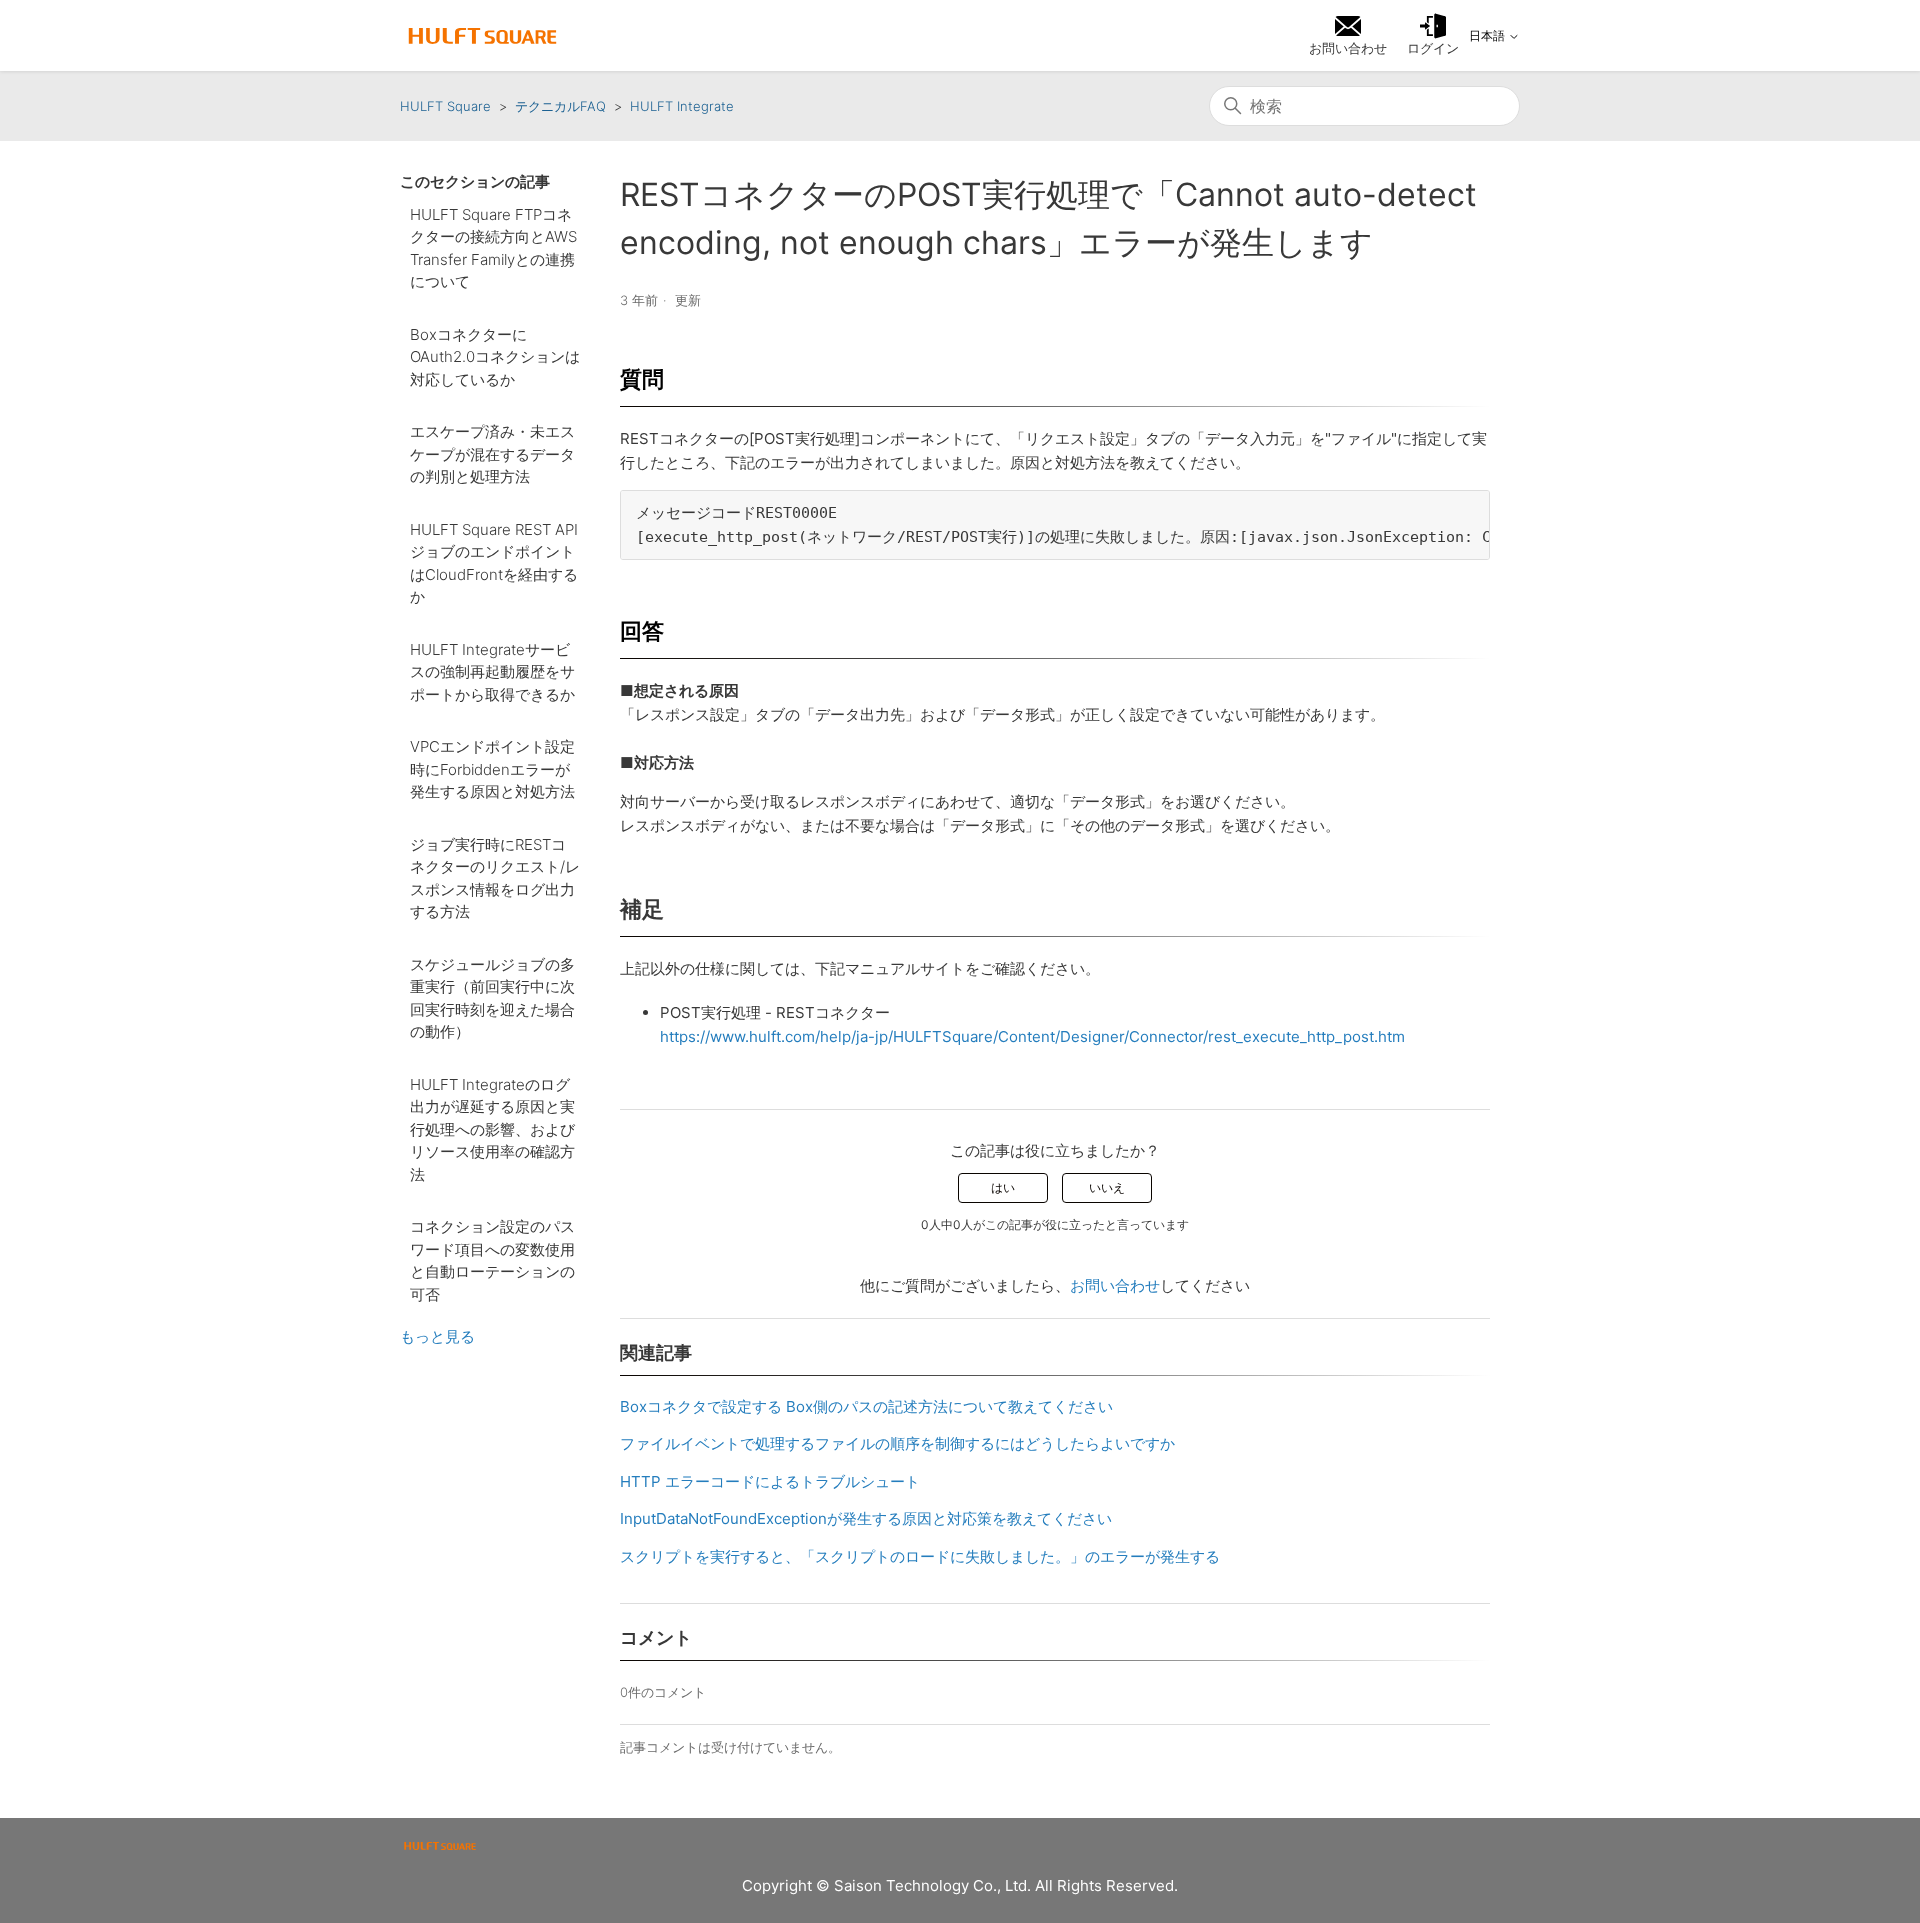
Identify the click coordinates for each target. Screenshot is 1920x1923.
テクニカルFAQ (560, 106)
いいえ (1107, 1187)
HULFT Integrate (682, 106)
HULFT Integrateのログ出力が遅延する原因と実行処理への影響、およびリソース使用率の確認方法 (492, 1129)
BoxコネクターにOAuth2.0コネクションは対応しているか (495, 357)
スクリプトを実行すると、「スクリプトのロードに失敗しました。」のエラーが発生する (920, 1556)
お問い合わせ (1115, 1285)
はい (1003, 1187)
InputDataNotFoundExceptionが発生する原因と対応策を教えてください (866, 1518)
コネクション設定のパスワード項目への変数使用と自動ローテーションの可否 (492, 1260)
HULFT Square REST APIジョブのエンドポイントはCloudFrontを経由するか (494, 563)
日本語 (1488, 36)
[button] (1433, 36)
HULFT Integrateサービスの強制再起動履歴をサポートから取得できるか (492, 672)
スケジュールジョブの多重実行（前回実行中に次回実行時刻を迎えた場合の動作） (492, 998)
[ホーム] (482, 36)
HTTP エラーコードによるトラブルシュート (770, 1481)
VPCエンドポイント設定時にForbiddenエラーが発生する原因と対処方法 (492, 769)
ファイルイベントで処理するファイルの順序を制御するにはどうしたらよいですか (897, 1443)
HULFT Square (445, 106)
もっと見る (437, 1336)
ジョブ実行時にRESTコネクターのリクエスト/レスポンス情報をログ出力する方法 (495, 878)
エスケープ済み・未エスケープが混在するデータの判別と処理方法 (492, 454)
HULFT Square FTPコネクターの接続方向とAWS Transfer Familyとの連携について (493, 248)
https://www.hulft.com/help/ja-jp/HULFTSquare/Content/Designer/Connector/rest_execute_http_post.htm (1032, 1036)
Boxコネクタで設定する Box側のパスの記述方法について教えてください (866, 1406)
